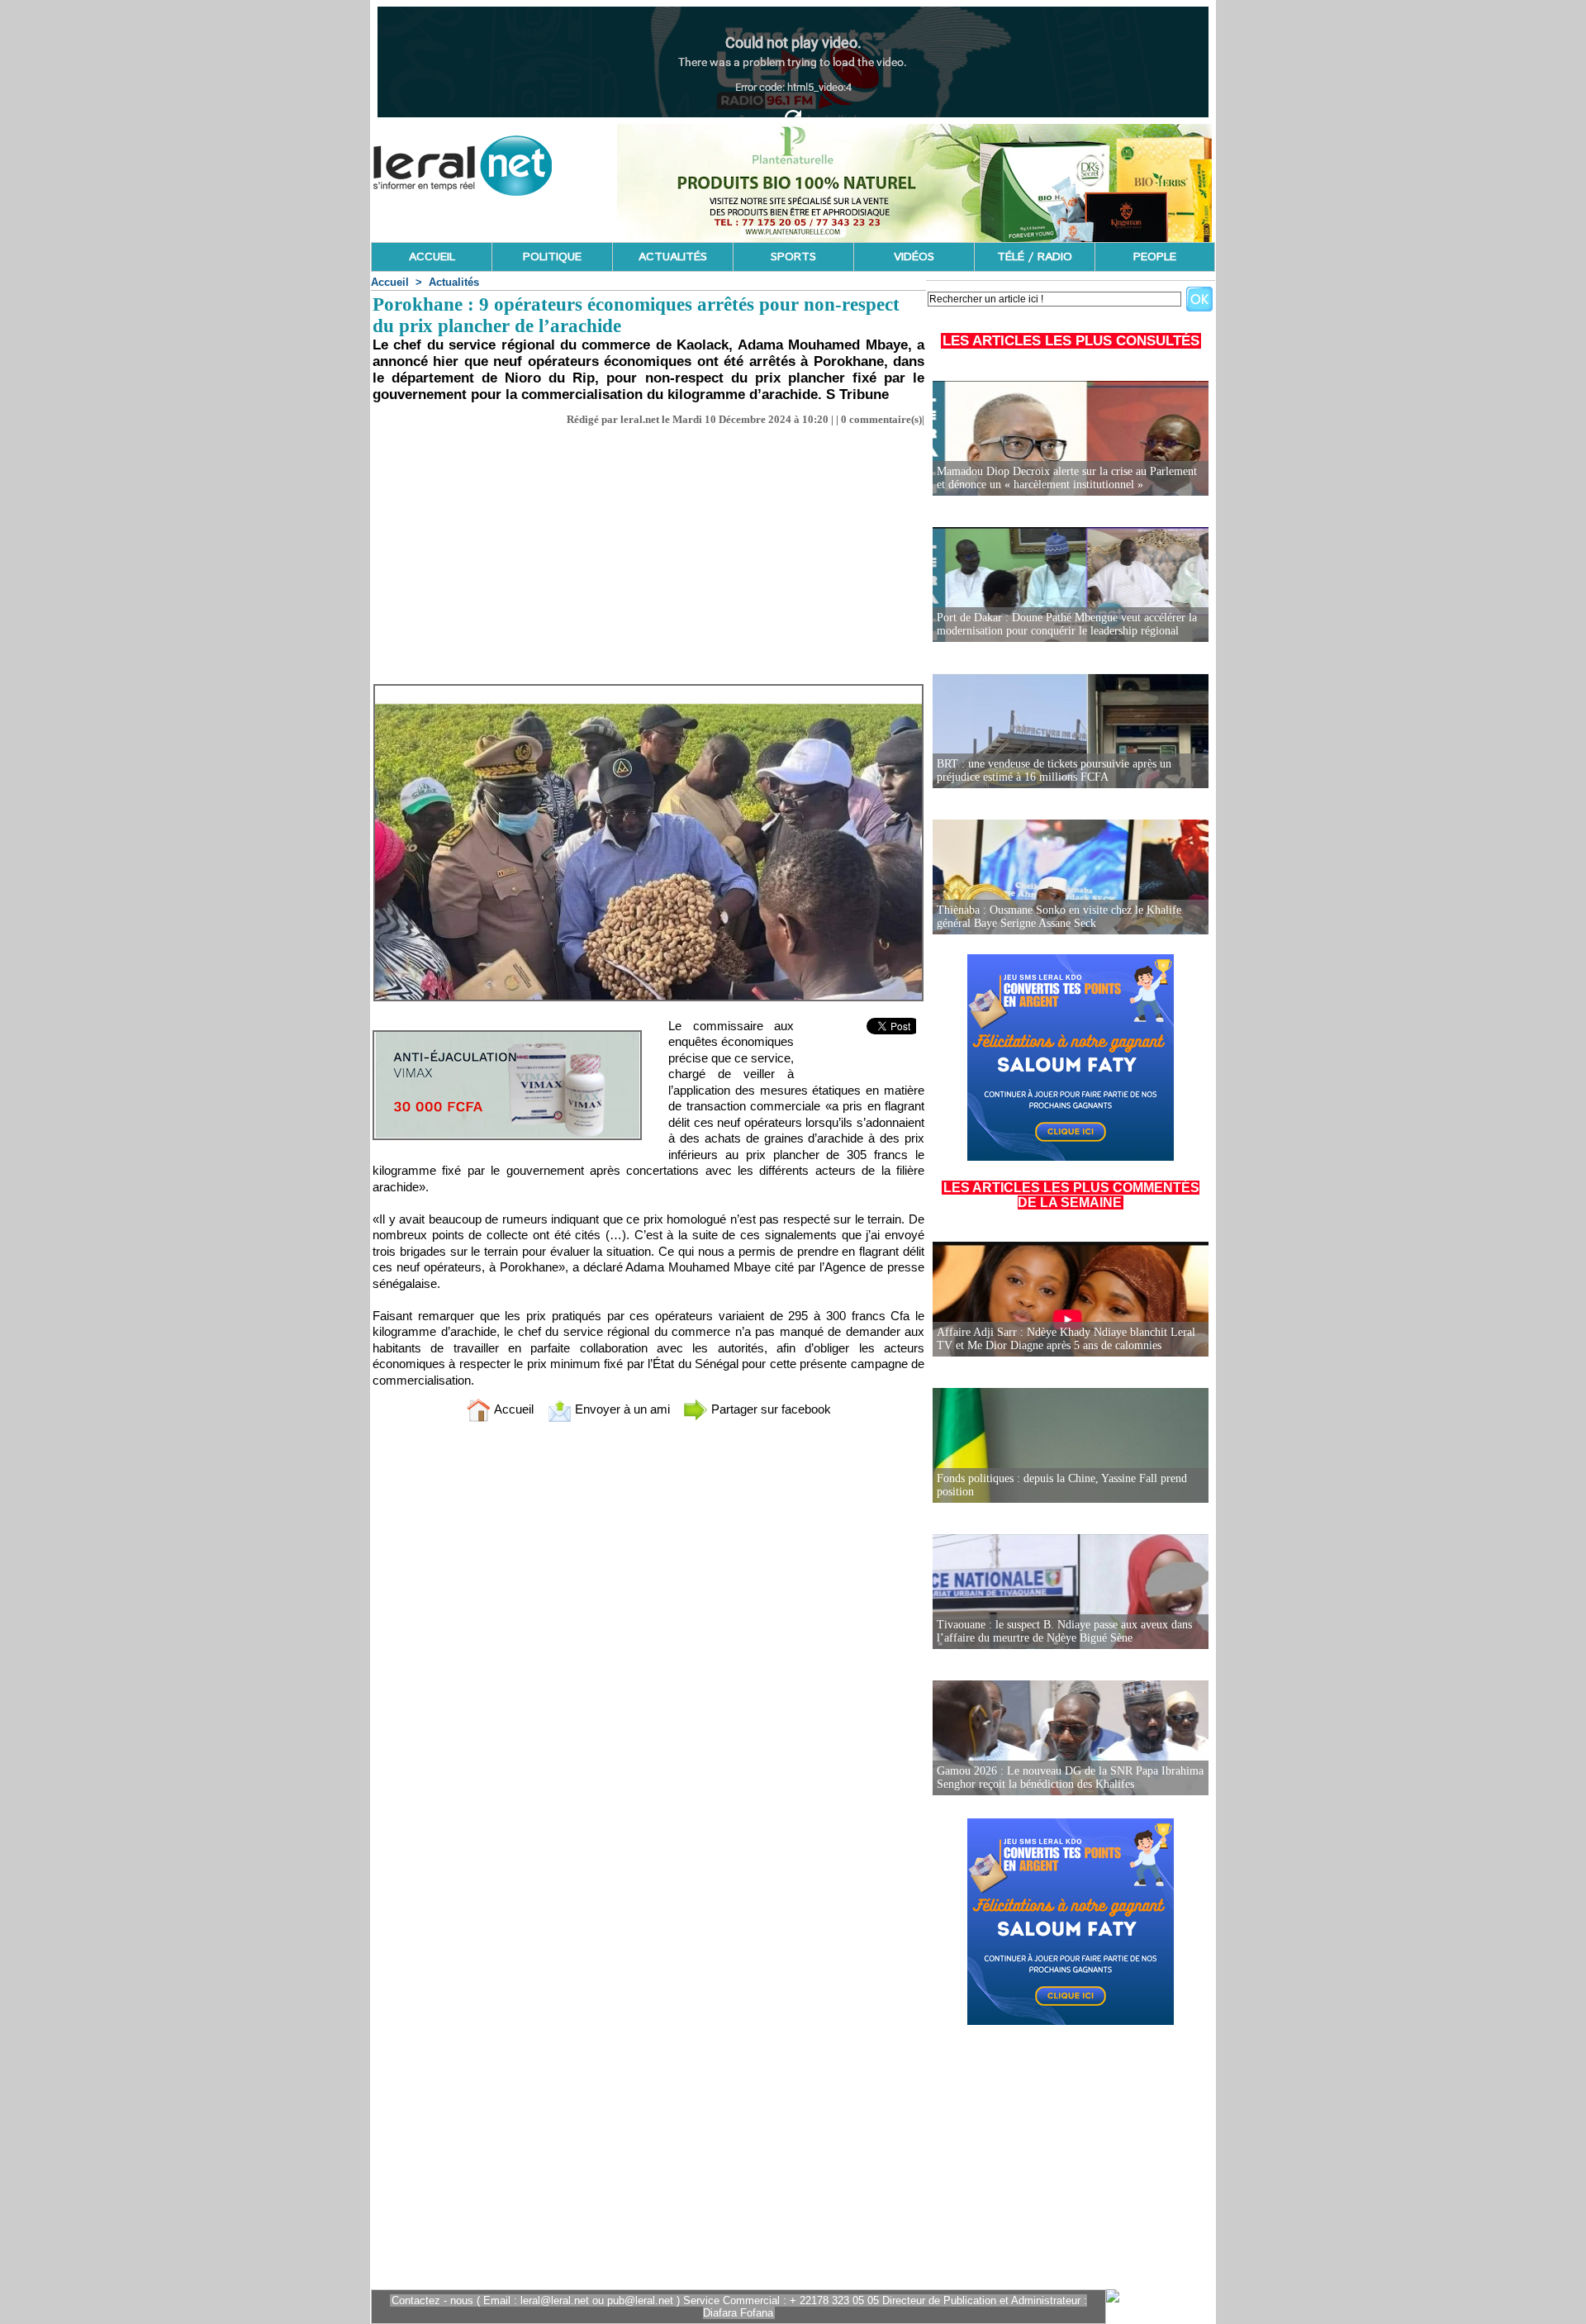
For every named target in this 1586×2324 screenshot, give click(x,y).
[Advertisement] (648, 550)
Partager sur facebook (769, 1409)
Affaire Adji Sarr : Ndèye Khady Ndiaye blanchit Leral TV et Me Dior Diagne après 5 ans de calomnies (1066, 1339)
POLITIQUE (552, 257)
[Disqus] (648, 1653)
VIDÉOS (914, 257)
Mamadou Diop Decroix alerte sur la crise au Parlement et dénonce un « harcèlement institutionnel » (1067, 478)
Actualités (454, 282)
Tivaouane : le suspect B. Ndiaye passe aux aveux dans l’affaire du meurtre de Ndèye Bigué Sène (1064, 1631)
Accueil (390, 282)
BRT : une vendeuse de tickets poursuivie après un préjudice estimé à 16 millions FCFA (1054, 770)
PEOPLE (1155, 257)
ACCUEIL (432, 257)
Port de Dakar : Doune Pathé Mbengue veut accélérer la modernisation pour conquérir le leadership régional (1067, 624)
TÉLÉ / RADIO (1035, 257)
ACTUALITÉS (673, 257)
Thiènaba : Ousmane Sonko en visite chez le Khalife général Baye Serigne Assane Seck (1059, 917)
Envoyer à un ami (621, 1409)
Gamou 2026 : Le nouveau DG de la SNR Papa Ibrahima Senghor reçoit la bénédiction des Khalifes (1070, 1777)
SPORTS (793, 257)
